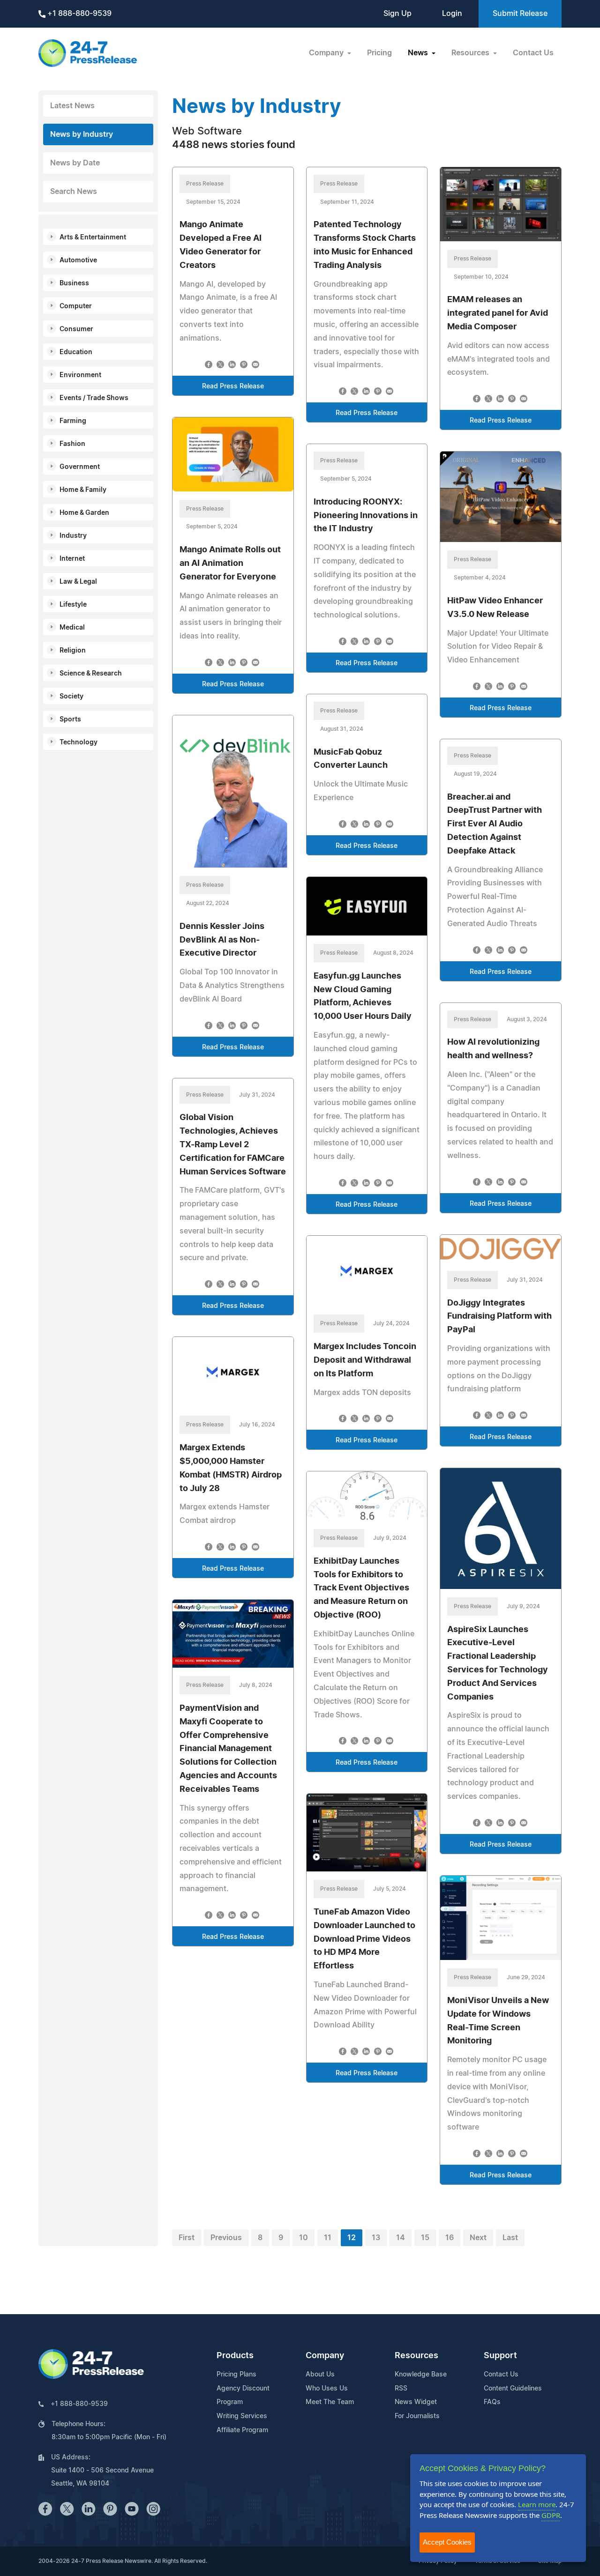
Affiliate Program (242, 2430)
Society (71, 697)
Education (76, 352)
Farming (73, 421)
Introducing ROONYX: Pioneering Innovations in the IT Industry (366, 516)
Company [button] (327, 53)
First (187, 2238)
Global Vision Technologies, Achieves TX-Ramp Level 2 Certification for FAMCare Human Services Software (233, 1145)
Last (510, 2238)
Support (500, 2356)
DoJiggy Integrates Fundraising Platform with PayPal (499, 1317)
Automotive (78, 260)
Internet (72, 559)
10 (304, 2238)
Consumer (76, 329)
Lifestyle (73, 605)
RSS (401, 2389)
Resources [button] (471, 53)
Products (235, 2356)
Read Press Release (233, 386)
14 (401, 2238)
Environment (80, 375)
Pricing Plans (236, 2375)
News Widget (416, 2402)
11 (328, 2238)
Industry (73, 536)
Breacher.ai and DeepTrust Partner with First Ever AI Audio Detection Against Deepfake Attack (495, 824)
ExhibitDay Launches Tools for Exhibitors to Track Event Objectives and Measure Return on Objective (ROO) (361, 1588)
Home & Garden (84, 513)
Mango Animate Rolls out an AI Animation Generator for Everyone (230, 564)
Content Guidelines (513, 2389)
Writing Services (242, 2416)
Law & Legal (78, 582)
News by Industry (82, 134)
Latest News (72, 106)
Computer (76, 306)
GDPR (551, 2515)
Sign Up (397, 14)
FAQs (492, 2402)
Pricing (379, 53)
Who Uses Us (327, 2389)
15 (425, 2238)
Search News (74, 192)
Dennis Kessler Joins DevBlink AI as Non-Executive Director (222, 940)
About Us (320, 2375)
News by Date (75, 163)
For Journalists (417, 2416)
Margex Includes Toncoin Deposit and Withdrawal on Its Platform (365, 1360)
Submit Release (520, 14)
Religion (73, 651)
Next (478, 2238)
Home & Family (83, 490)
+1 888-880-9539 (79, 14)
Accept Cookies (447, 2542)
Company (325, 2356)
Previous (226, 2238)
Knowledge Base (421, 2375)
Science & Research (91, 674)
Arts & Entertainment (93, 238)
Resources (416, 2356)
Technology (79, 742)
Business (74, 283)
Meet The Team (330, 2402)
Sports (70, 720)
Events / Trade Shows (94, 398)
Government (80, 467)
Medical (72, 628)
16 (450, 2238)
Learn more (537, 2504)
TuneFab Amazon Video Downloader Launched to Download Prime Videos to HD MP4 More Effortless (364, 1939)
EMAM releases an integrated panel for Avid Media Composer (498, 313)
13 (376, 2238)
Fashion (72, 444)
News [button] (419, 53)
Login (452, 14)
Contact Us (533, 53)
